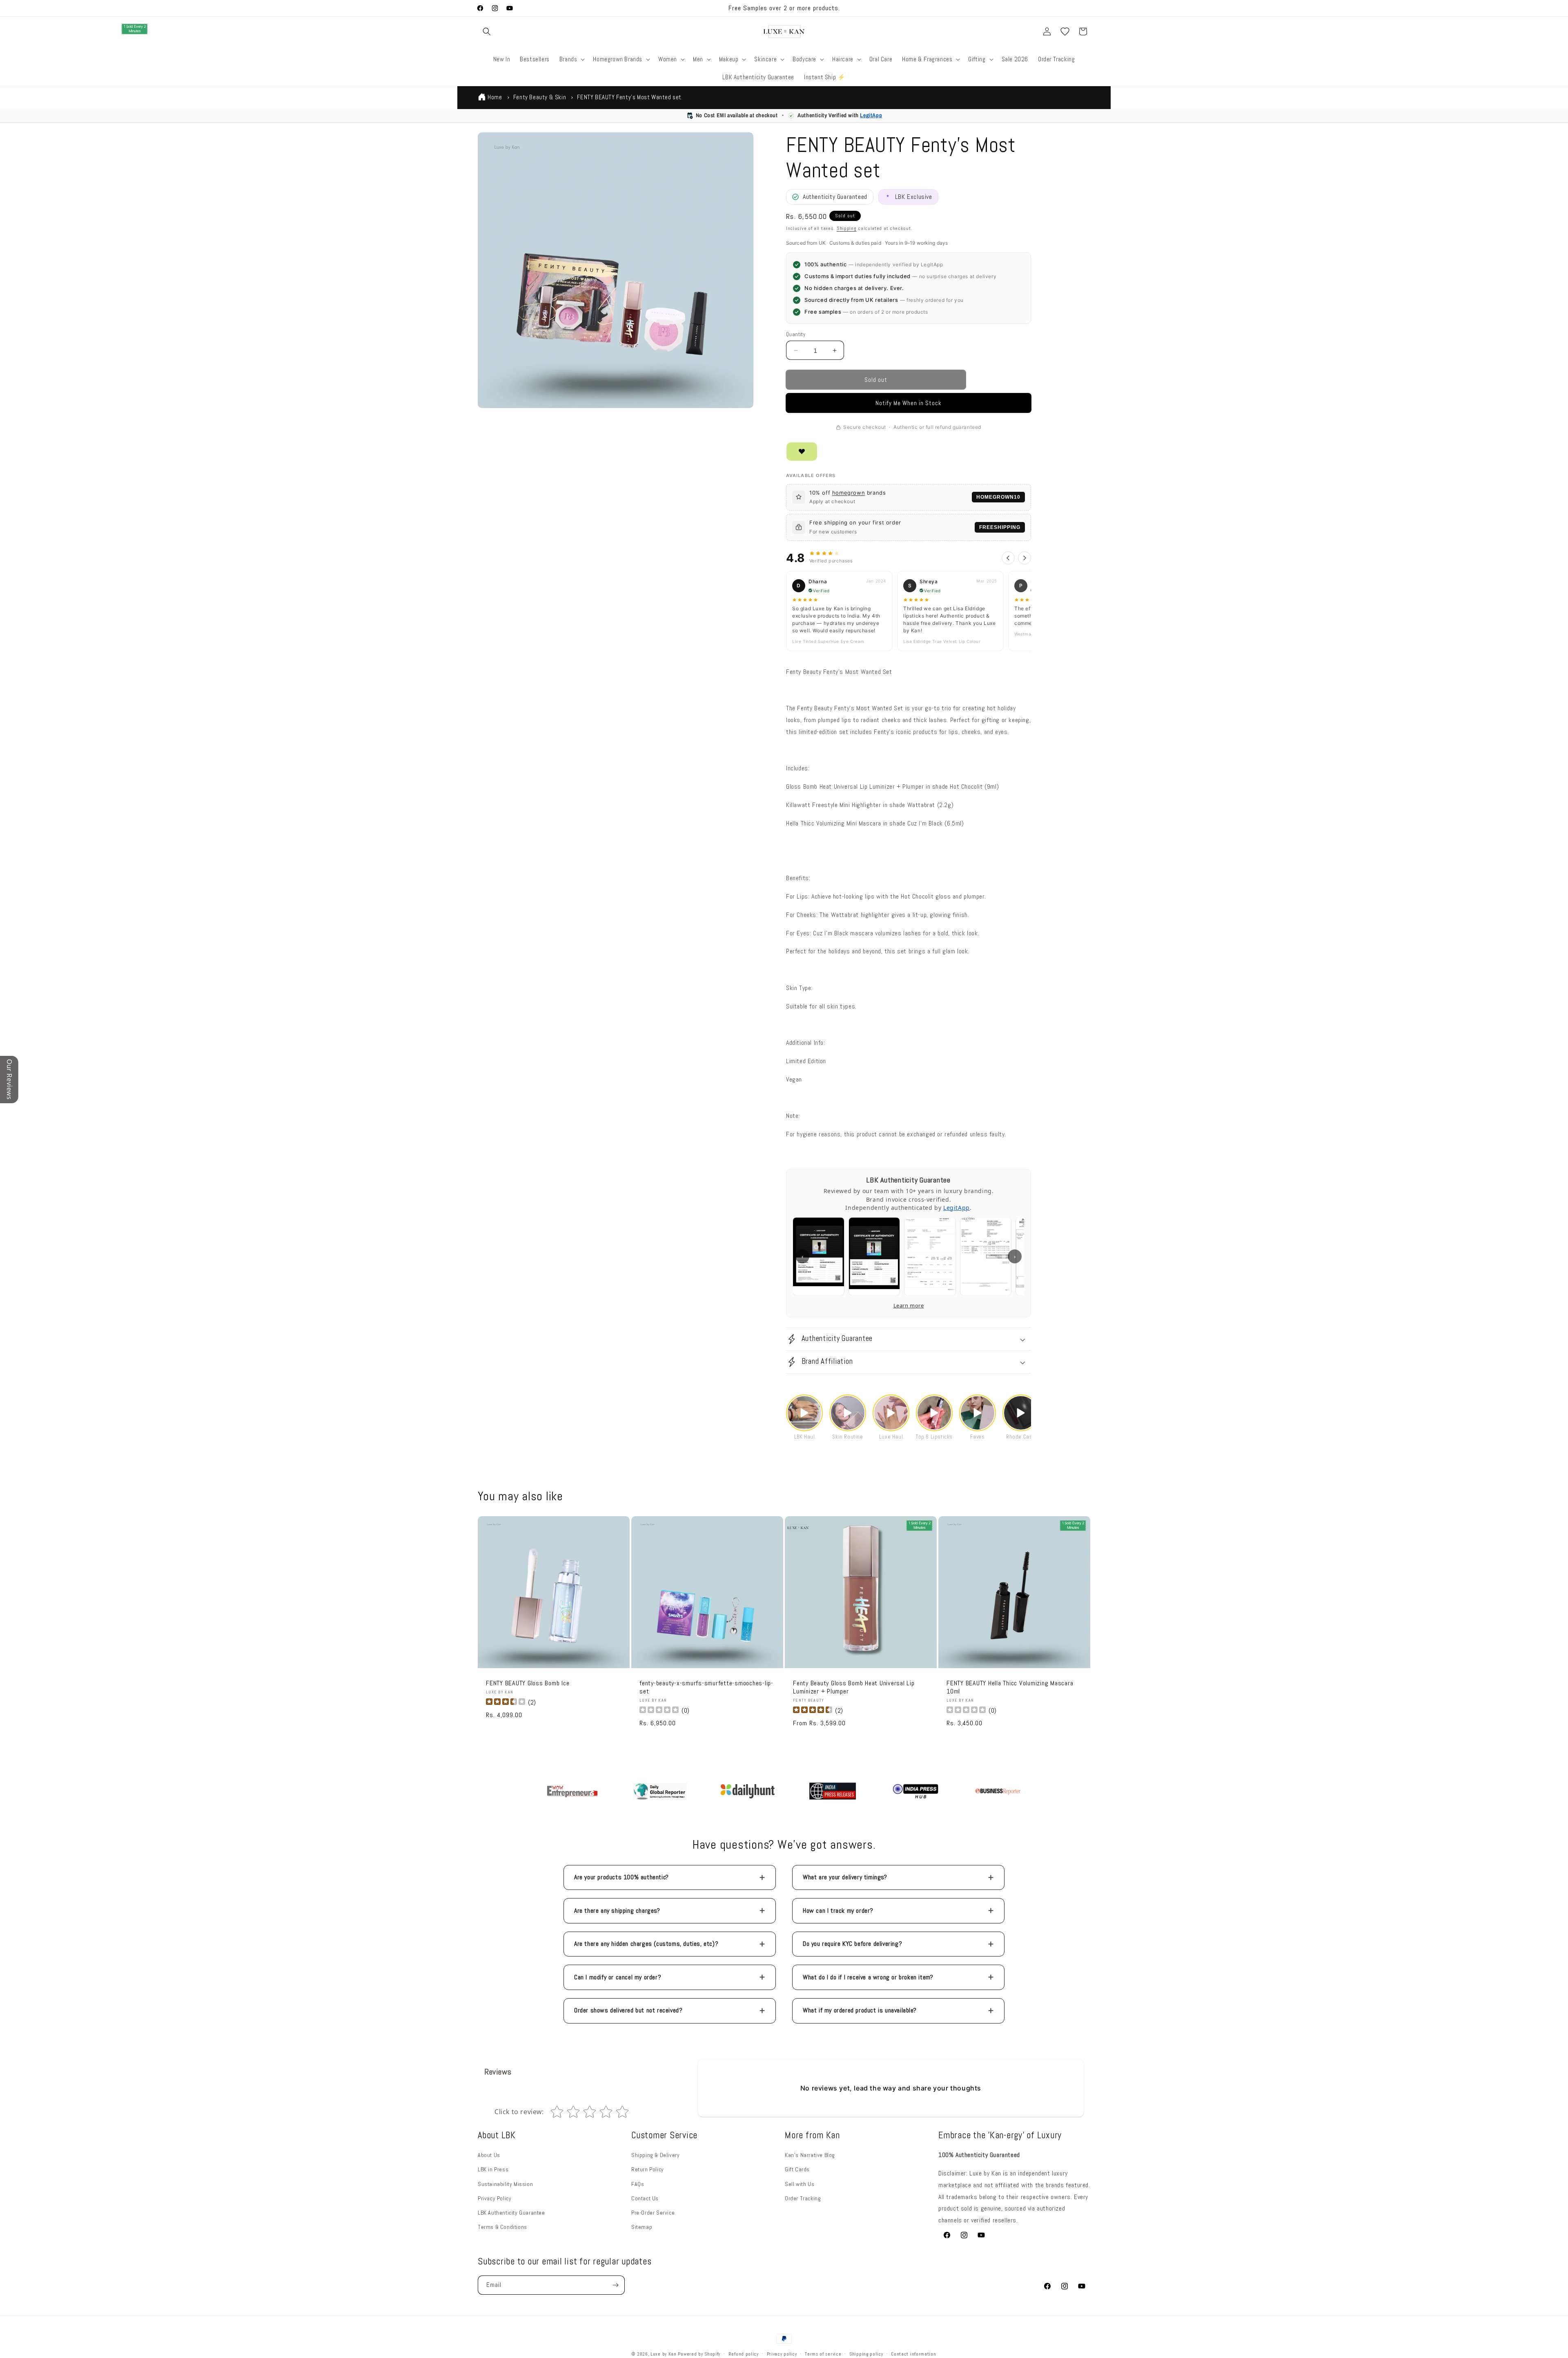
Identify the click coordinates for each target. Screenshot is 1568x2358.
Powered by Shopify (699, 2354)
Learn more (909, 1305)
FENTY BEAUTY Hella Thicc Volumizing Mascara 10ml (1010, 1687)
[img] (506, 1703)
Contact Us (645, 2198)
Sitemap (642, 2227)
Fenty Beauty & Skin (540, 97)
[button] (487, 31)
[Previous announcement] (664, 8)
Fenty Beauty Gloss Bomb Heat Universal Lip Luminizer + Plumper (854, 1687)
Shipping (847, 228)
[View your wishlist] (1065, 31)
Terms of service (823, 2354)
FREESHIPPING (1000, 527)
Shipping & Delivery (655, 2155)
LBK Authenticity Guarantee (511, 2213)
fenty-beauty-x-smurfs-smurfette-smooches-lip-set (706, 1687)
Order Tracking (803, 2198)
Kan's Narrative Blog (810, 2155)
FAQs (638, 2184)
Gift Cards (797, 2169)
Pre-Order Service (653, 2213)
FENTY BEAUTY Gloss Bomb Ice (528, 1683)
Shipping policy (866, 2354)
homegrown (849, 493)
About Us (489, 2155)
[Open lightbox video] (804, 1413)
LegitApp (871, 115)
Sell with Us (800, 2184)
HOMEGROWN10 (998, 497)
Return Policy (648, 2169)
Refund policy (744, 2354)
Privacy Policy (494, 2198)
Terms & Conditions (502, 2227)
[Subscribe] (615, 2285)
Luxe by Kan (664, 2354)
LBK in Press (493, 2169)
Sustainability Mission (505, 2184)
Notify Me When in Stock (909, 403)
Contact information (913, 2354)
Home (495, 97)
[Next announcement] (904, 8)
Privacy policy (782, 2354)
